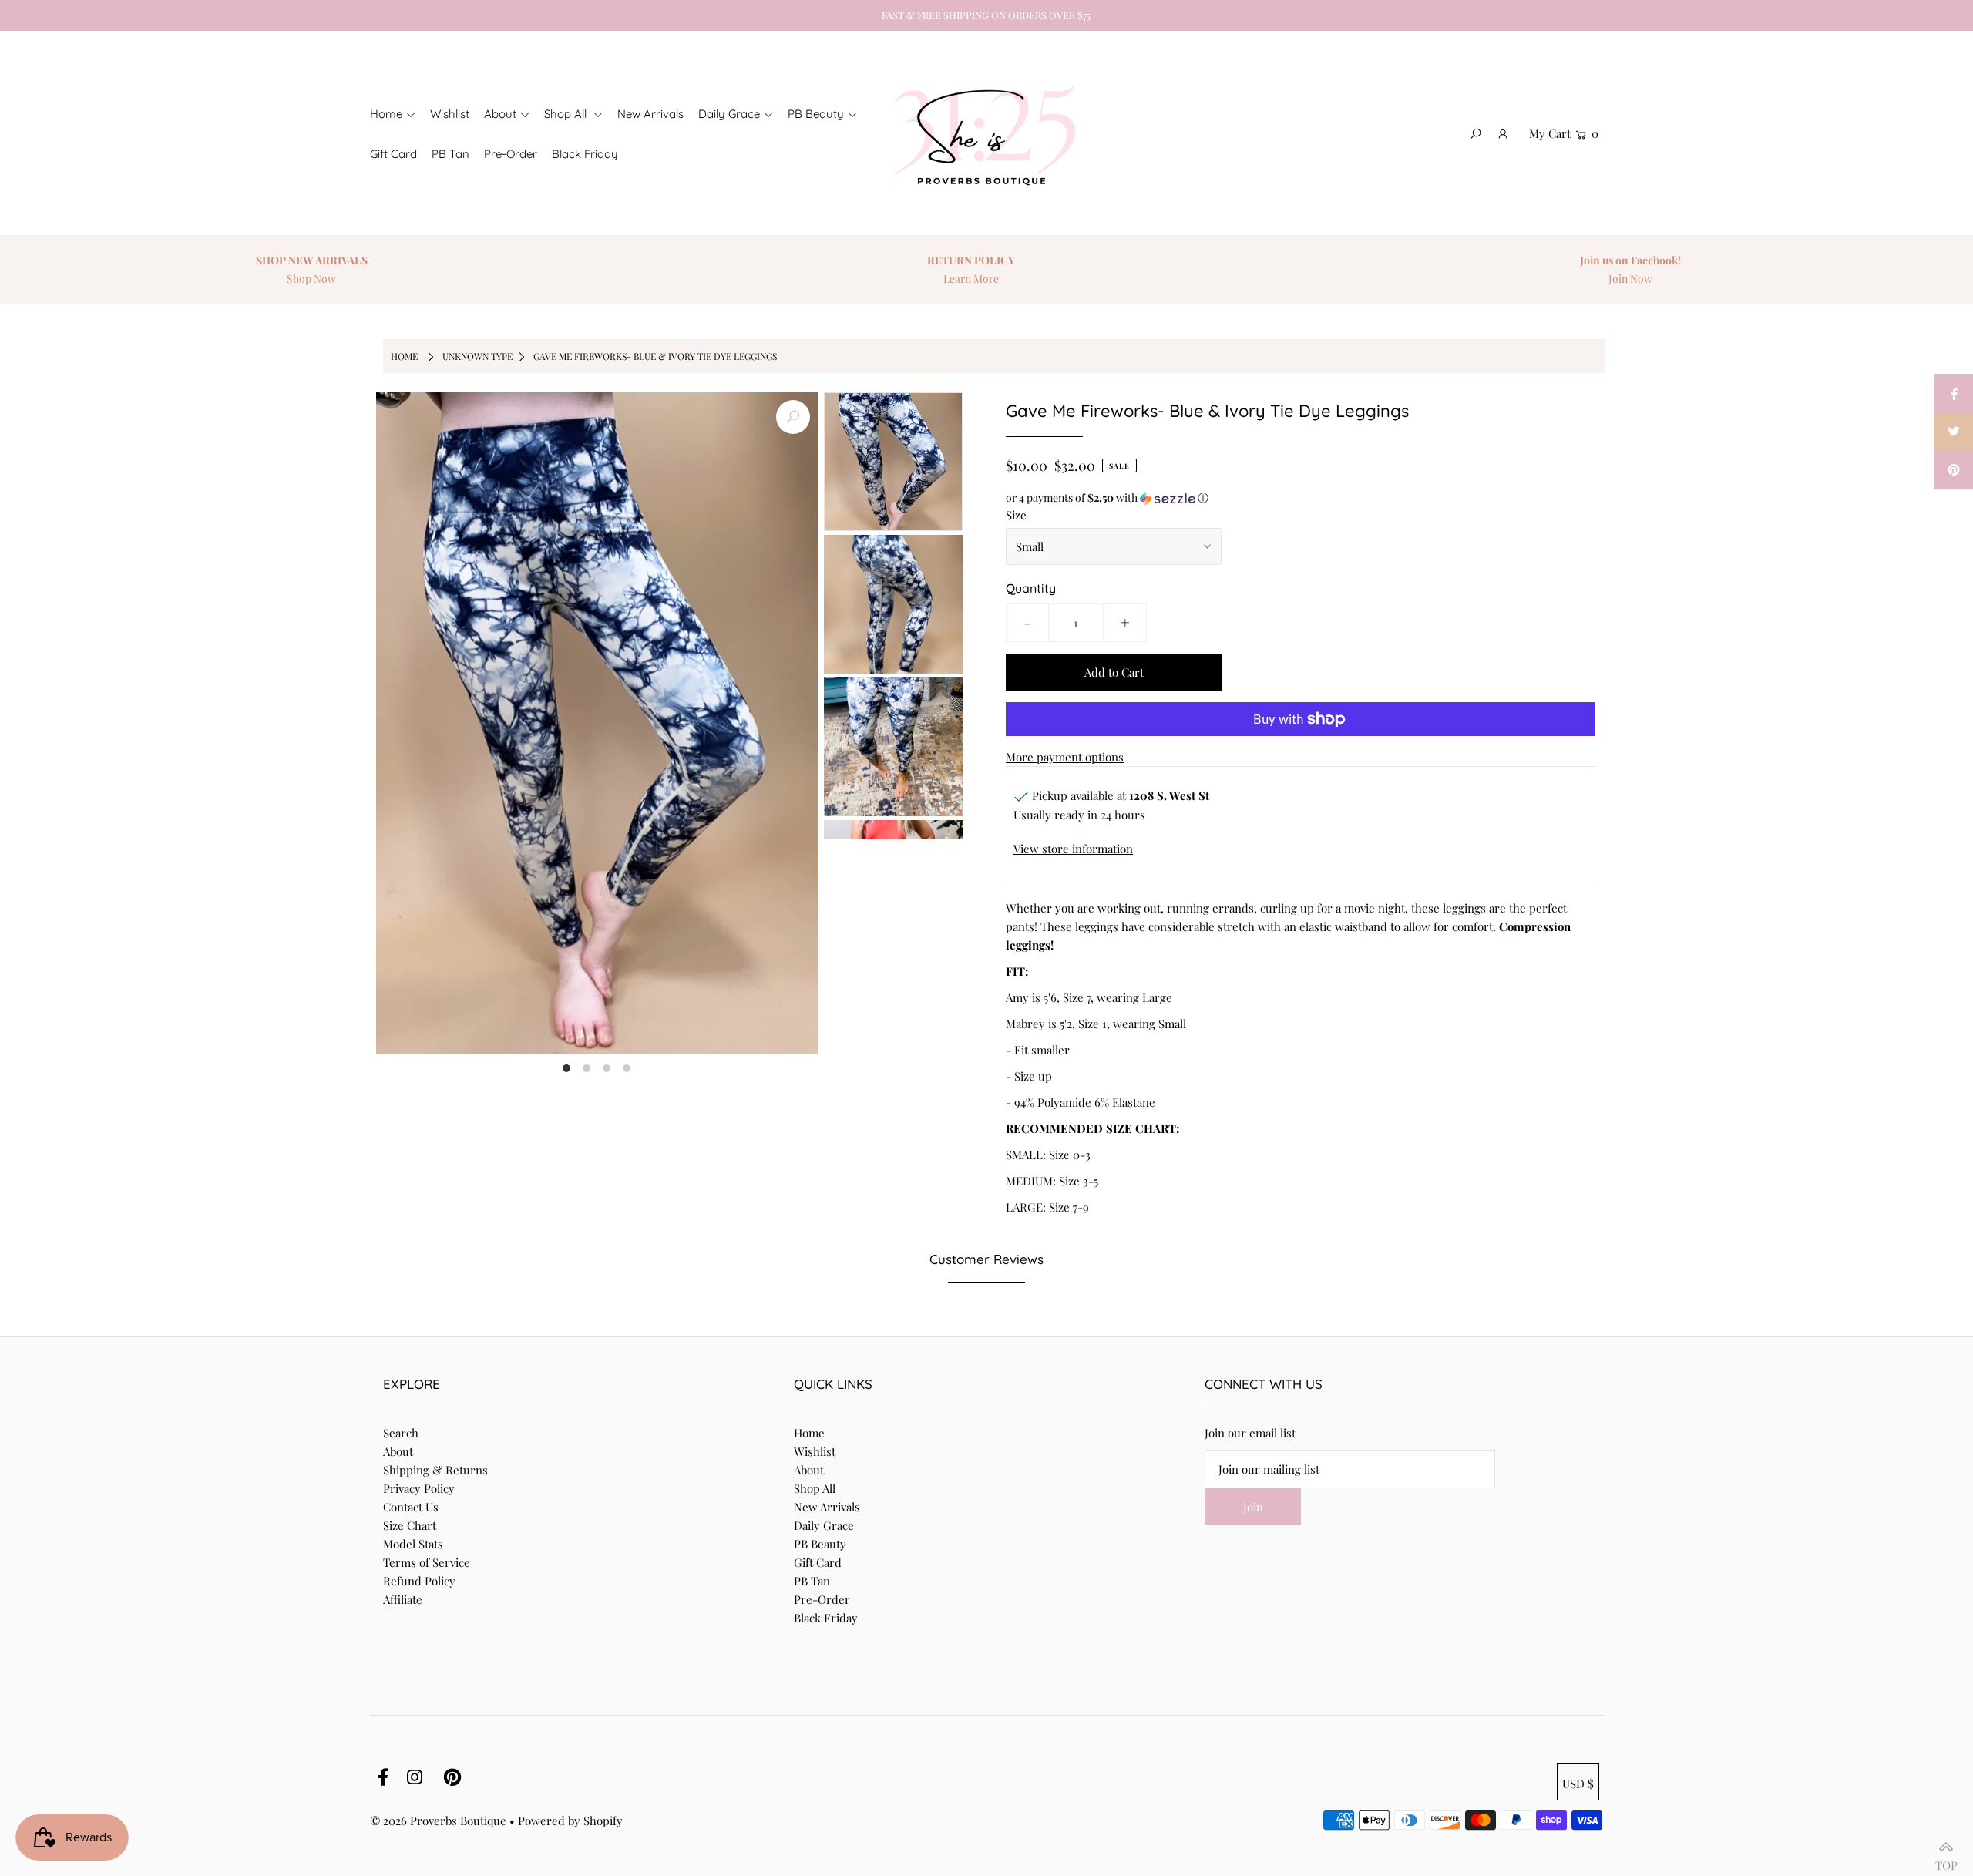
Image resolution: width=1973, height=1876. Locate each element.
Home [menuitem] (386, 114)
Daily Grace (824, 1525)
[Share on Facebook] (1954, 393)
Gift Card (818, 1562)
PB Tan (812, 1581)
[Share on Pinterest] (1954, 470)
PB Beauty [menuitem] (816, 114)
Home (404, 356)
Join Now (1677, 279)
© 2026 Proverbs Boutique (438, 1821)
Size (1016, 515)
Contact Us (411, 1507)
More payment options (1065, 757)
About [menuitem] (500, 114)
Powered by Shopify (570, 1821)
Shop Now (358, 279)
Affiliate (403, 1599)
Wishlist (815, 1451)
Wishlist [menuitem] (450, 114)
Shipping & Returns (435, 1470)
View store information (1073, 849)
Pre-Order (822, 1599)
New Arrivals (827, 1507)
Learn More (1017, 279)
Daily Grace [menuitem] (729, 114)
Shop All (815, 1488)
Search (401, 1433)
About (398, 1451)
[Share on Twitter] (1954, 432)
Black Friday (826, 1618)
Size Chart (410, 1525)
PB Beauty (820, 1544)
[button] (1301, 498)
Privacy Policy (419, 1488)
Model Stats (413, 1544)
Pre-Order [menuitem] (511, 154)
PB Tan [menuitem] (450, 154)
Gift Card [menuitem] (393, 154)
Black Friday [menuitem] (585, 154)
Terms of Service (427, 1562)
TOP (1946, 1859)
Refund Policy (419, 1581)
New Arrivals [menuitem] (650, 114)
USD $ (1578, 1784)
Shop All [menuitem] (567, 114)
